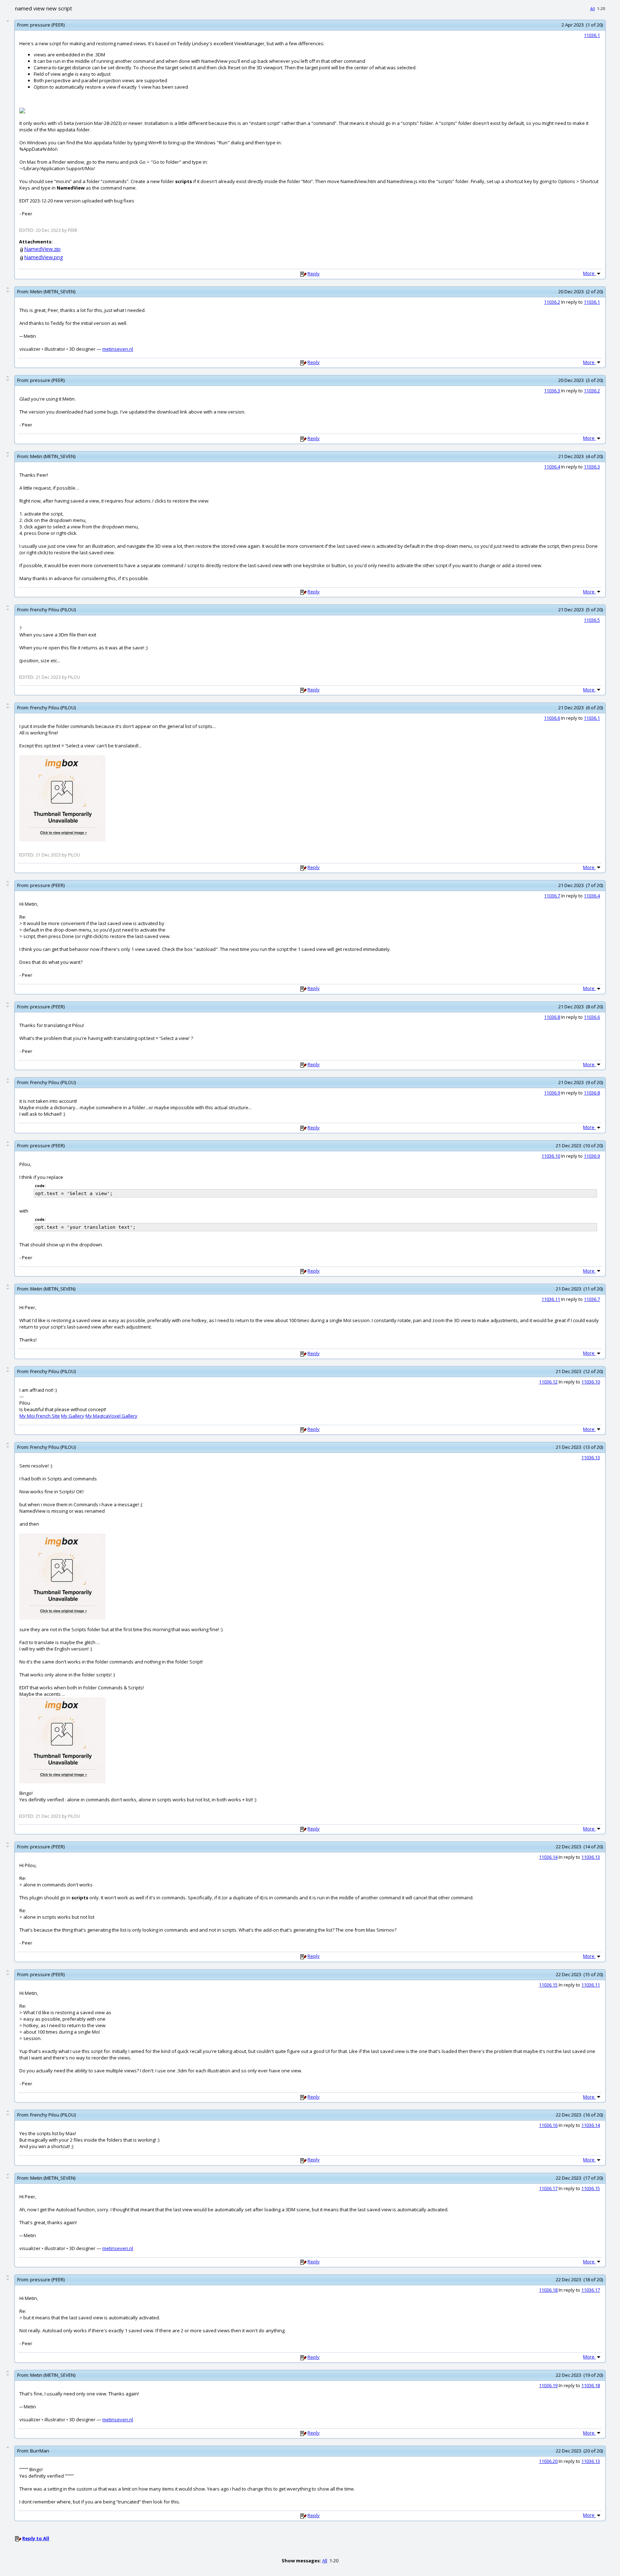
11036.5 (592, 620)
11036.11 (551, 1299)
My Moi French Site (40, 1416)
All (593, 8)
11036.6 (552, 718)
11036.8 (552, 1017)
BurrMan (40, 2451)
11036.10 (551, 1156)
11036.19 (548, 2385)
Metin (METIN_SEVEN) (53, 291)
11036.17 (548, 2188)
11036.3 (552, 391)
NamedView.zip (42, 249)
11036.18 (548, 2290)
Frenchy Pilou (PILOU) (53, 610)
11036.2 (552, 302)
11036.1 (592, 35)
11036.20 (548, 2461)
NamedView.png (44, 257)
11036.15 (548, 1985)
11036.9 (552, 1093)
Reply (314, 274)
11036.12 (548, 1382)
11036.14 (548, 1857)
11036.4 (552, 467)
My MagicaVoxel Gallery (111, 1416)
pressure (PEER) (47, 25)
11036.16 (548, 2125)
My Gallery (73, 1416)
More (589, 273)
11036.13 (591, 1457)
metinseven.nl (118, 349)
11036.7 (552, 896)
